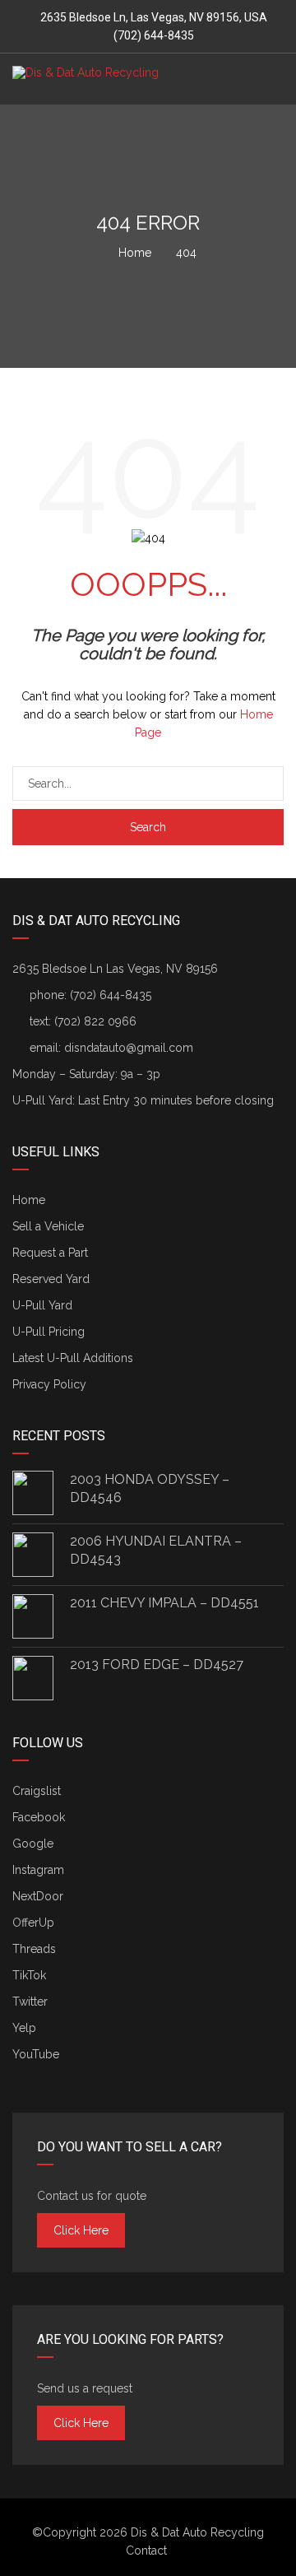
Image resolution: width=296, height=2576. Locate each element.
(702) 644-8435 (153, 35)
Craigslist (37, 1791)
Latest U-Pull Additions (73, 1358)
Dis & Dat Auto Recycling (197, 2532)
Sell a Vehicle (48, 1226)
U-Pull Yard (42, 1305)
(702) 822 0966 (95, 1021)
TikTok (29, 1975)
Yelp (24, 2028)
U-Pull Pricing (49, 1332)
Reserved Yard (51, 1279)
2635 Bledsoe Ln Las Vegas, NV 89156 (115, 969)
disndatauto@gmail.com (129, 1048)
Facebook (39, 1817)
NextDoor (38, 1896)
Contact (146, 2550)
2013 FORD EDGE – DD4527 (157, 1665)
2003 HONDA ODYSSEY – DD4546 (150, 1488)
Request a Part (50, 1253)
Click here (81, 2230)
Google (33, 1844)
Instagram (38, 1870)
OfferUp (33, 1923)
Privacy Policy (49, 1384)
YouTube (36, 2054)
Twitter (30, 2002)
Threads (34, 1949)
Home (29, 1200)
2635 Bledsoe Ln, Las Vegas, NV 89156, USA (154, 17)
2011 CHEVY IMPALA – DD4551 (164, 1603)
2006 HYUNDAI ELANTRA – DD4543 (156, 1550)
